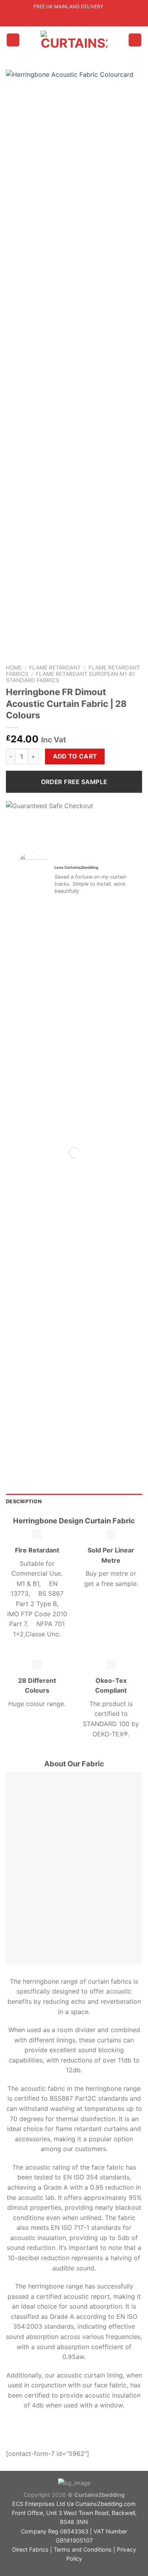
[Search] (21, 7)
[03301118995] (127, 7)
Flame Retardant (55, 668)
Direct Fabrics (30, 2549)
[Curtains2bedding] (74, 40)
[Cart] (135, 40)
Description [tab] (24, 1501)
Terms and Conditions (83, 2549)
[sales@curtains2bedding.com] (113, 7)
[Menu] (13, 40)
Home (14, 668)
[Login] (75, 20)
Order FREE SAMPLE (74, 782)
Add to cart (75, 756)
